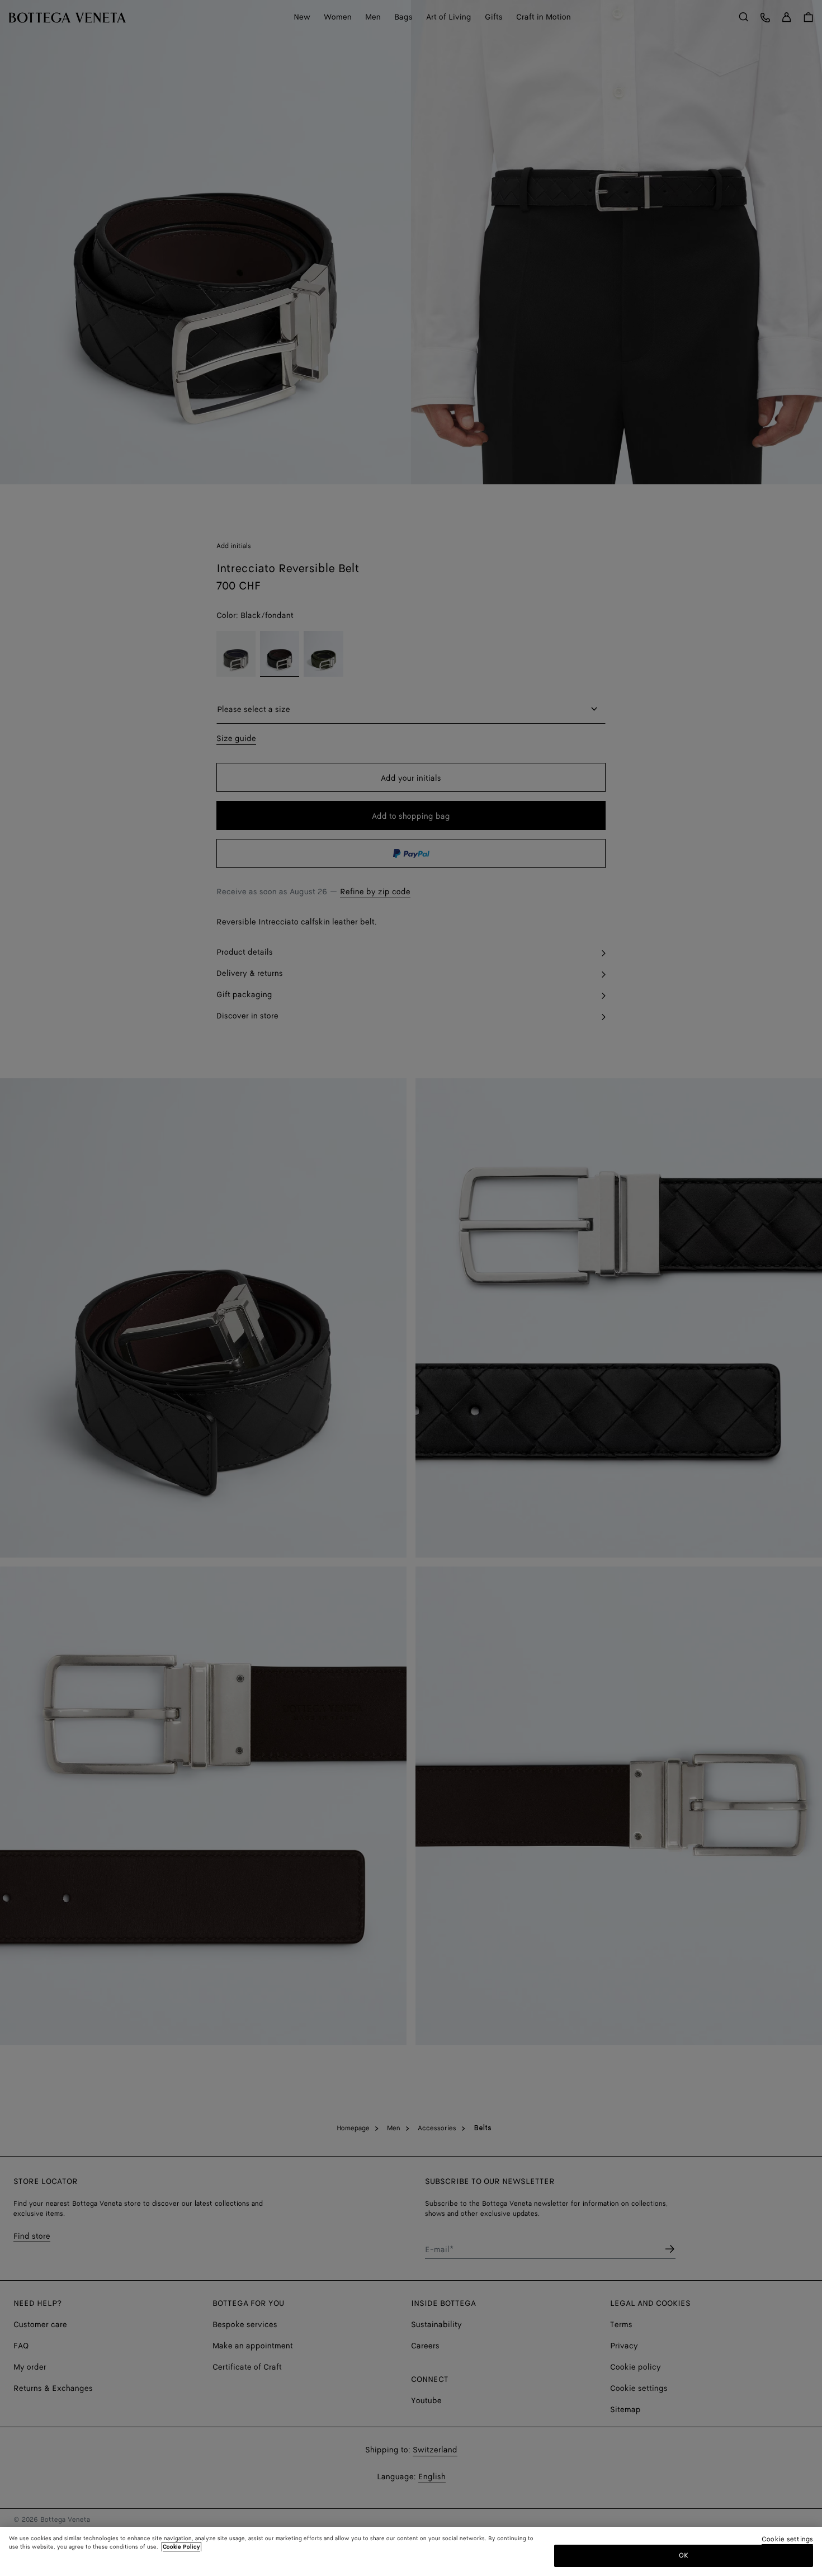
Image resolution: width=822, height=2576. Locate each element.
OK (684, 2556)
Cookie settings (787, 2540)
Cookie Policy (181, 2547)
